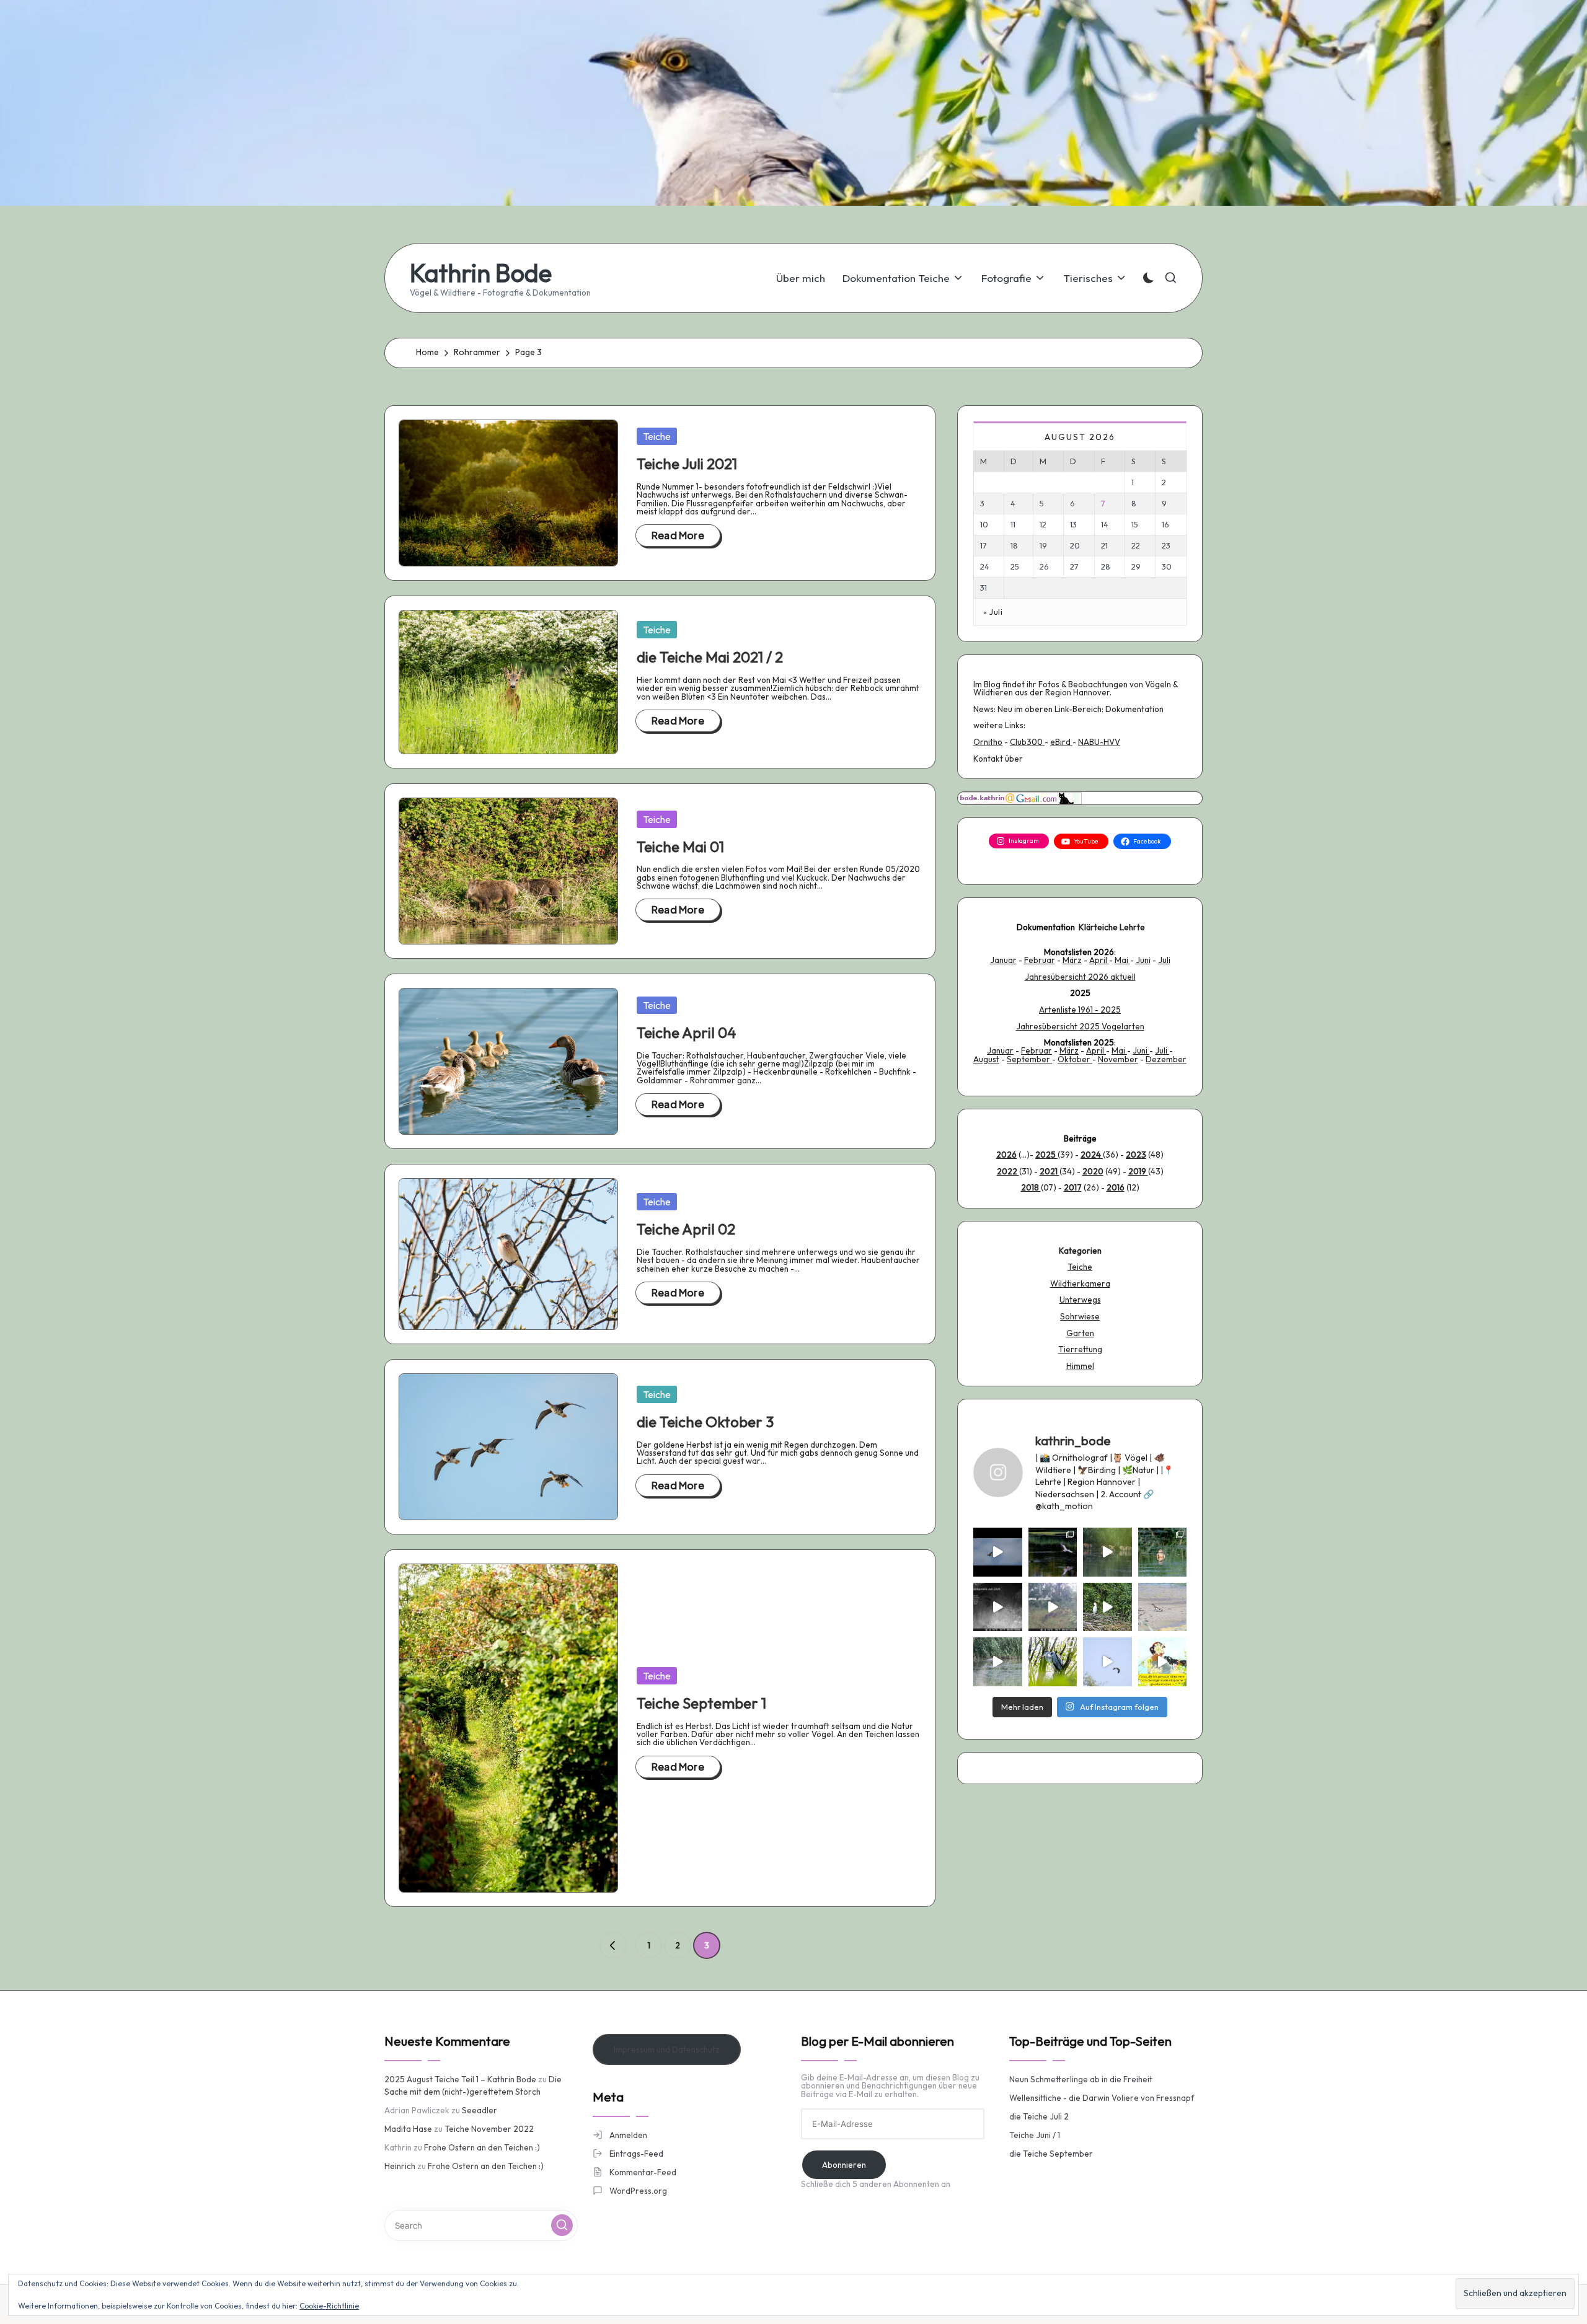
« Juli (993, 612)
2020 (1093, 1171)
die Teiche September (1051, 2154)
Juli (1164, 960)
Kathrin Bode (481, 273)
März (1072, 960)
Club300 (1027, 742)
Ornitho (988, 742)
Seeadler (480, 2110)
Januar (1003, 960)
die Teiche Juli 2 (1039, 2116)
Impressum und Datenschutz (667, 2049)
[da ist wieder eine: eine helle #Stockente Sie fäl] (1163, 1552)
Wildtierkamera (1080, 1283)
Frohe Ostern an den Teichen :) (482, 2147)
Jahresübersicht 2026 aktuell (1080, 977)
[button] (613, 1945)
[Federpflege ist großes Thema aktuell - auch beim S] (1107, 1607)
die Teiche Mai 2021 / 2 (710, 657)
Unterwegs (1080, 1300)
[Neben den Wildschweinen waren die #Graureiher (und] (1053, 1552)
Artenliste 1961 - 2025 (1080, 1010)
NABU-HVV (1099, 742)
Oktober (1075, 1059)
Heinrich (400, 2166)
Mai (1122, 960)
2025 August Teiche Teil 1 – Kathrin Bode (460, 2079)
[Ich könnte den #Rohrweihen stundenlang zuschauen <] (998, 1552)
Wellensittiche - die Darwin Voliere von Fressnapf (1102, 2098)
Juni (1143, 960)
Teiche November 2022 (489, 2129)
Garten (1080, 1333)
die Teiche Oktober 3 (705, 1422)
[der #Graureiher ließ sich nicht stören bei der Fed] (1053, 1662)
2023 (1136, 1155)
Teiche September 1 (701, 1703)
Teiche (657, 436)
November (1118, 1059)
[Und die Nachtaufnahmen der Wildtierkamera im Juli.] (998, 1607)
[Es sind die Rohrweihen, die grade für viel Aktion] (1107, 1662)
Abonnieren (844, 2165)
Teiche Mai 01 (680, 847)
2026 (1006, 1155)
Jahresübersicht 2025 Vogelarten (1080, 1026)
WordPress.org (638, 2191)
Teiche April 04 (686, 1032)
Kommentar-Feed (643, 2172)
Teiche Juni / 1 (1035, 2135)
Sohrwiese (1080, 1316)
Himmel (1080, 1366)
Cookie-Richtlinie (329, 2306)
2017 (1073, 1187)
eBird (1061, 742)
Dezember (1166, 1059)
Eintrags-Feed (636, 2154)
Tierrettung (1080, 1349)
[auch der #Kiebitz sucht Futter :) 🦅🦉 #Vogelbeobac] (1163, 1607)
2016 (1116, 1187)
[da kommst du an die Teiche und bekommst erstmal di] (1107, 1552)
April (1099, 960)
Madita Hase (408, 2129)
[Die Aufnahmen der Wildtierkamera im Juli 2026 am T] (1053, 1607)
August (986, 1059)
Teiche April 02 (686, 1229)
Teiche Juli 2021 (687, 464)
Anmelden (628, 2135)
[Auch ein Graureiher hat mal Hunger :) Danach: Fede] (998, 1662)
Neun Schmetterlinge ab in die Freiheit (1081, 2079)
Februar (1040, 960)
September (1029, 1059)
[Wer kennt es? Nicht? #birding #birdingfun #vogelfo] (1163, 1662)
